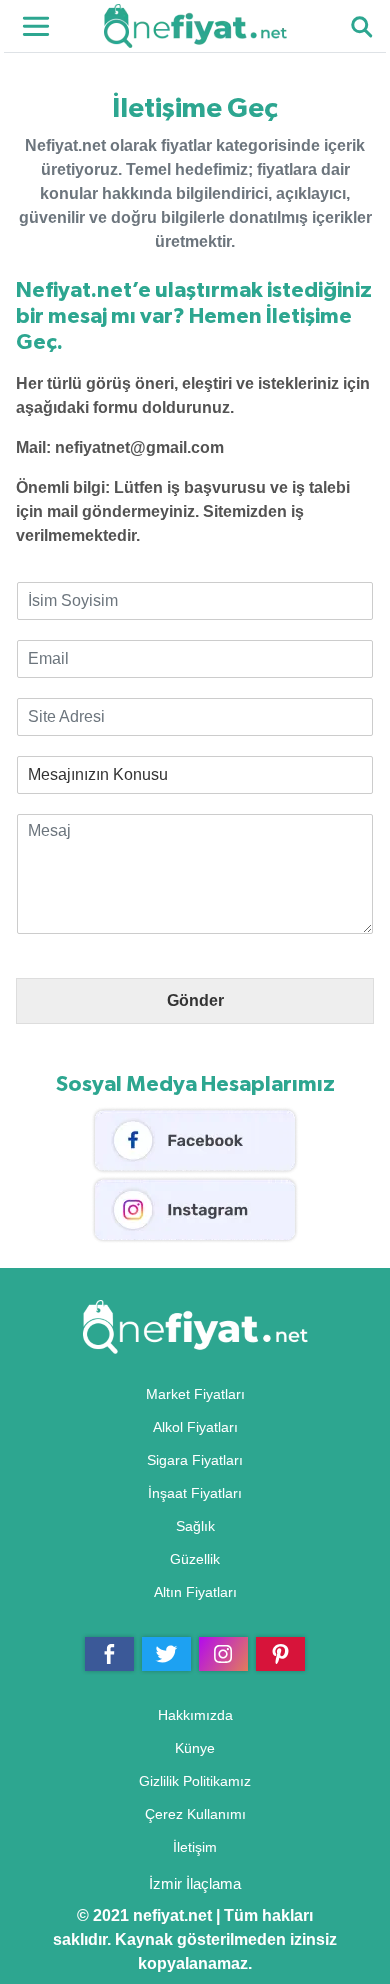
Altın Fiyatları (195, 1592)
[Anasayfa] (195, 24)
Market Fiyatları (195, 1394)
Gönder (195, 1000)
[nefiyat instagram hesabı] (195, 1208)
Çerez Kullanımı (195, 1814)
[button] (361, 26)
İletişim (195, 1847)
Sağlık (195, 1526)
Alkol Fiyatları (195, 1427)
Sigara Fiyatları (195, 1460)
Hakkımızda (195, 1715)
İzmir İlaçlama (195, 1883)
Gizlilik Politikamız (195, 1781)
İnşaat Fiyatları (195, 1493)
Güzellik (195, 1559)
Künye (195, 1748)
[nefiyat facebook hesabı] (195, 1139)
